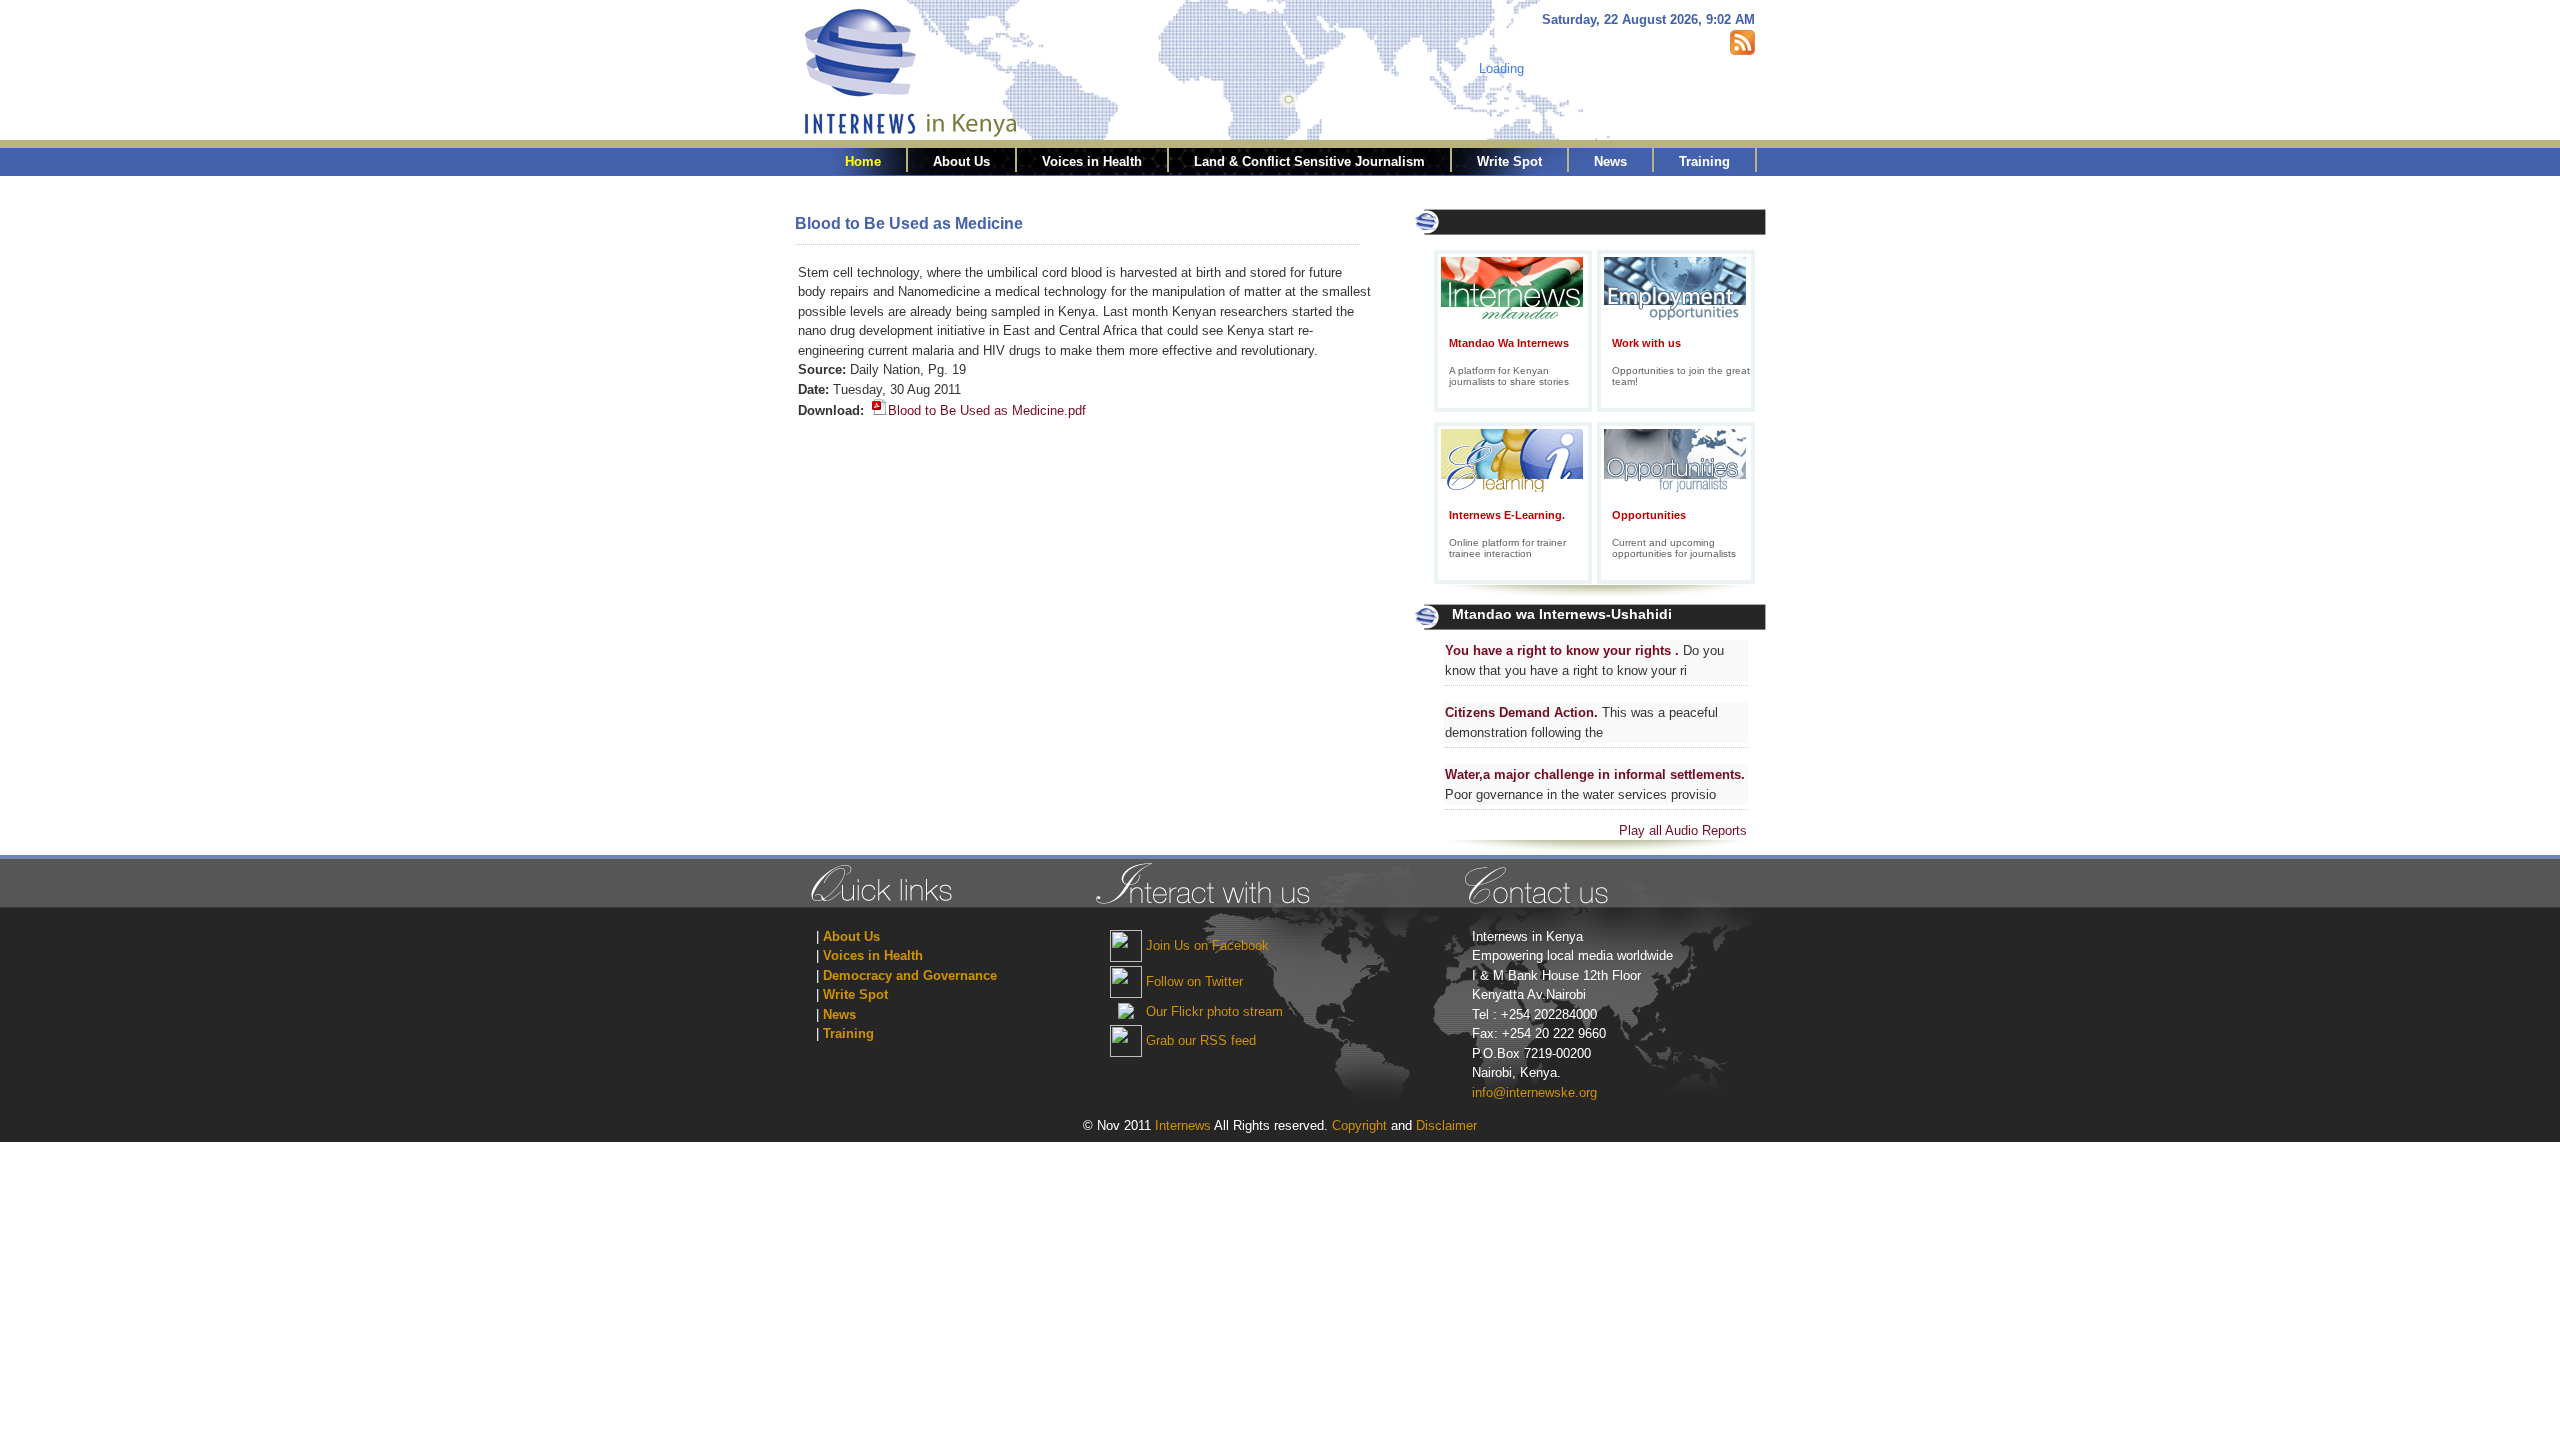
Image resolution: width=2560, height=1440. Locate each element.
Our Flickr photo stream (1214, 1011)
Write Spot (1509, 161)
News (1610, 161)
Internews (1183, 1125)
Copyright (1361, 1125)
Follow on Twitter (1194, 981)
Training (1704, 161)
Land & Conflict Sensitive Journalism (1309, 161)
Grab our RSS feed (1201, 1040)
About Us (961, 161)
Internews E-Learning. (1507, 515)
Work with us (1646, 343)
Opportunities (1649, 515)
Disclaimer (1446, 1125)
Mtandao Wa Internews (1509, 343)
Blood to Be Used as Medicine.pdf (987, 410)
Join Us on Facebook (1207, 945)
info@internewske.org (1534, 1092)
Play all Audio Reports (1683, 830)
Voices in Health (1092, 161)
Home (863, 161)
